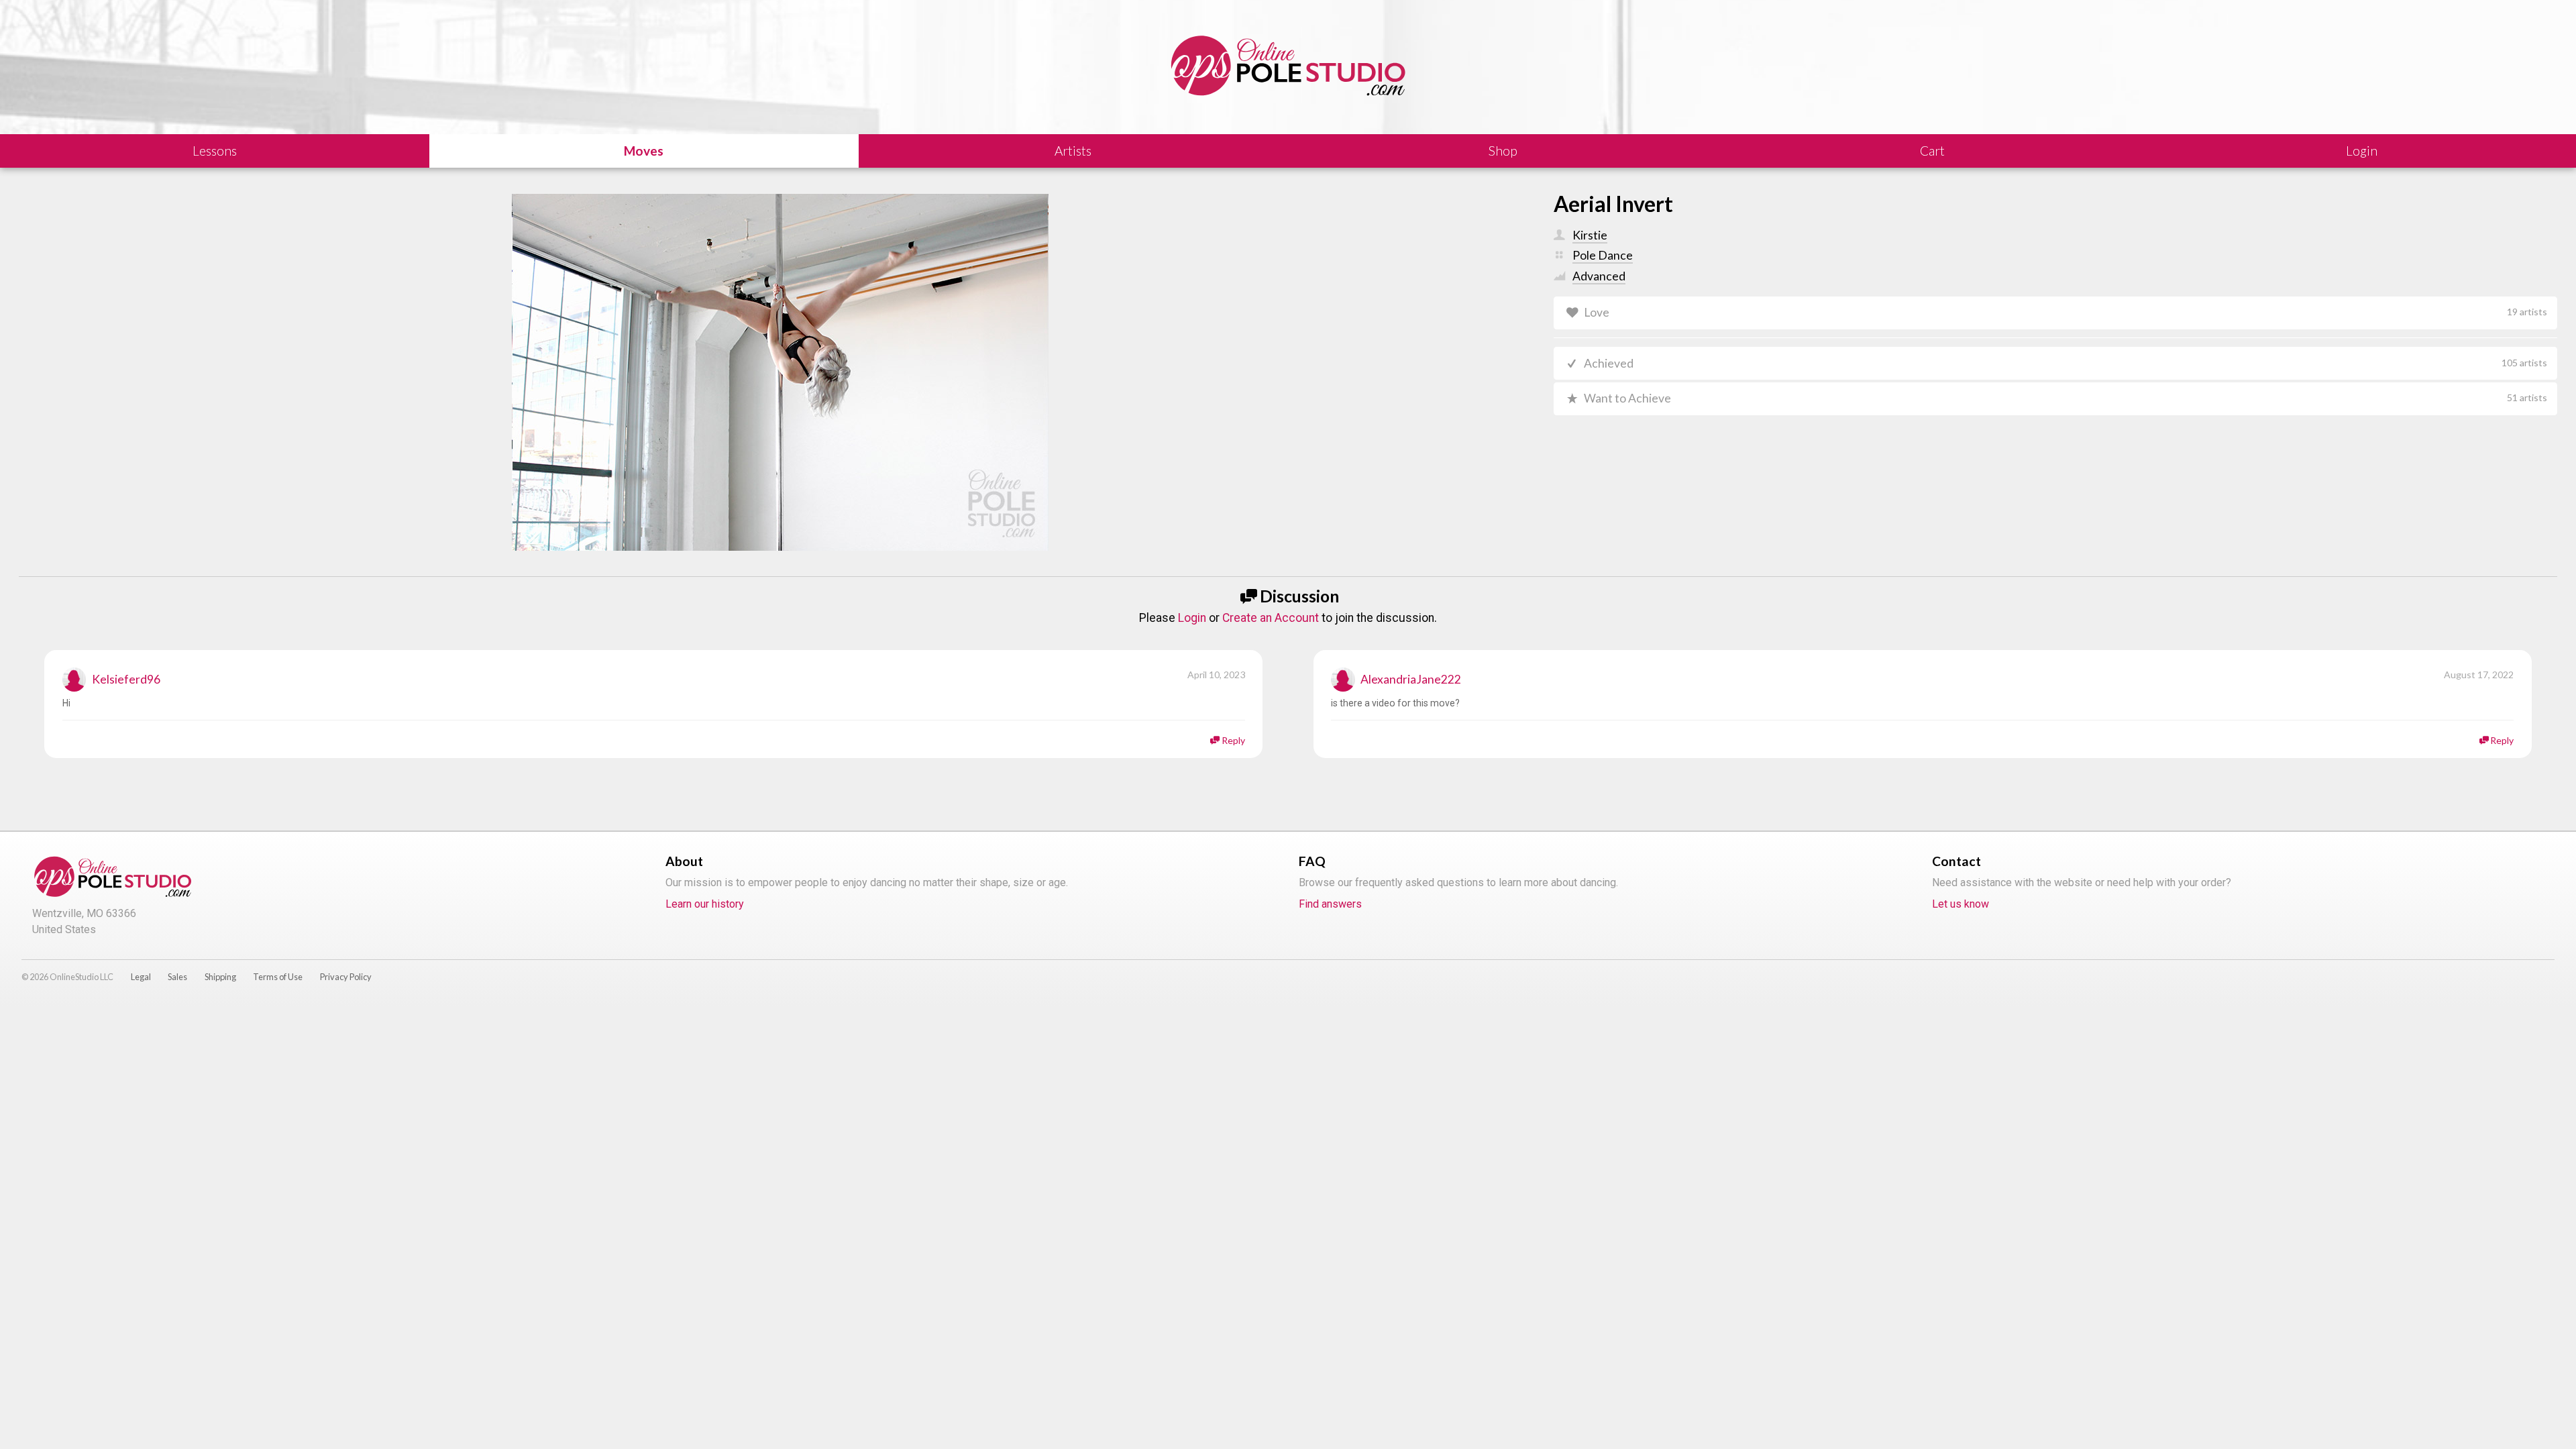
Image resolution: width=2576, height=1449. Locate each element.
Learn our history (705, 904)
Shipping (220, 977)
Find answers (1330, 904)
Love (2065, 312)
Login (1192, 618)
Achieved (2065, 363)
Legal (141, 977)
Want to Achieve (2065, 398)
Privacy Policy (346, 977)
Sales (177, 977)
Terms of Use (278, 977)
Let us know (1961, 904)
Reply (1233, 740)
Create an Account (1271, 618)
